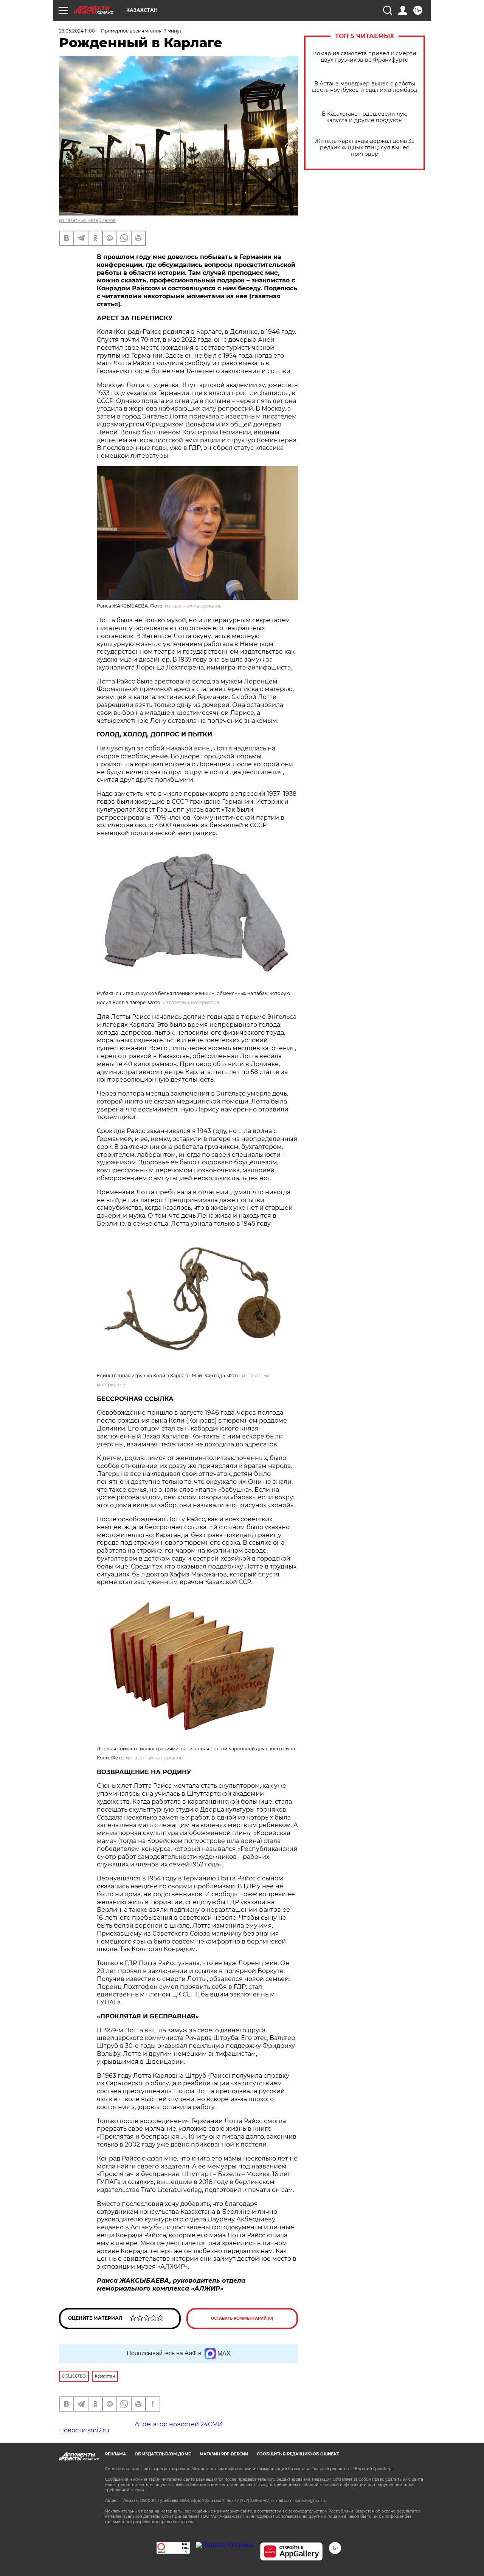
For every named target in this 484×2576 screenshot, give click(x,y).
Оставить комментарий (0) (242, 2318)
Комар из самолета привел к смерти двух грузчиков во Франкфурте (365, 57)
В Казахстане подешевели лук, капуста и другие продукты (365, 117)
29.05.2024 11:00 (77, 31)
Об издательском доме (163, 2454)
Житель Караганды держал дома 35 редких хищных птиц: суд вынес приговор (365, 148)
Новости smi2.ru (84, 2430)
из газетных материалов (87, 220)
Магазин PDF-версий (224, 2454)
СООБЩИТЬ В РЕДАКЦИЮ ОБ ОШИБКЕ (298, 2454)
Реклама (116, 2454)
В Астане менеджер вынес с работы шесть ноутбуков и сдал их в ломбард (365, 87)
